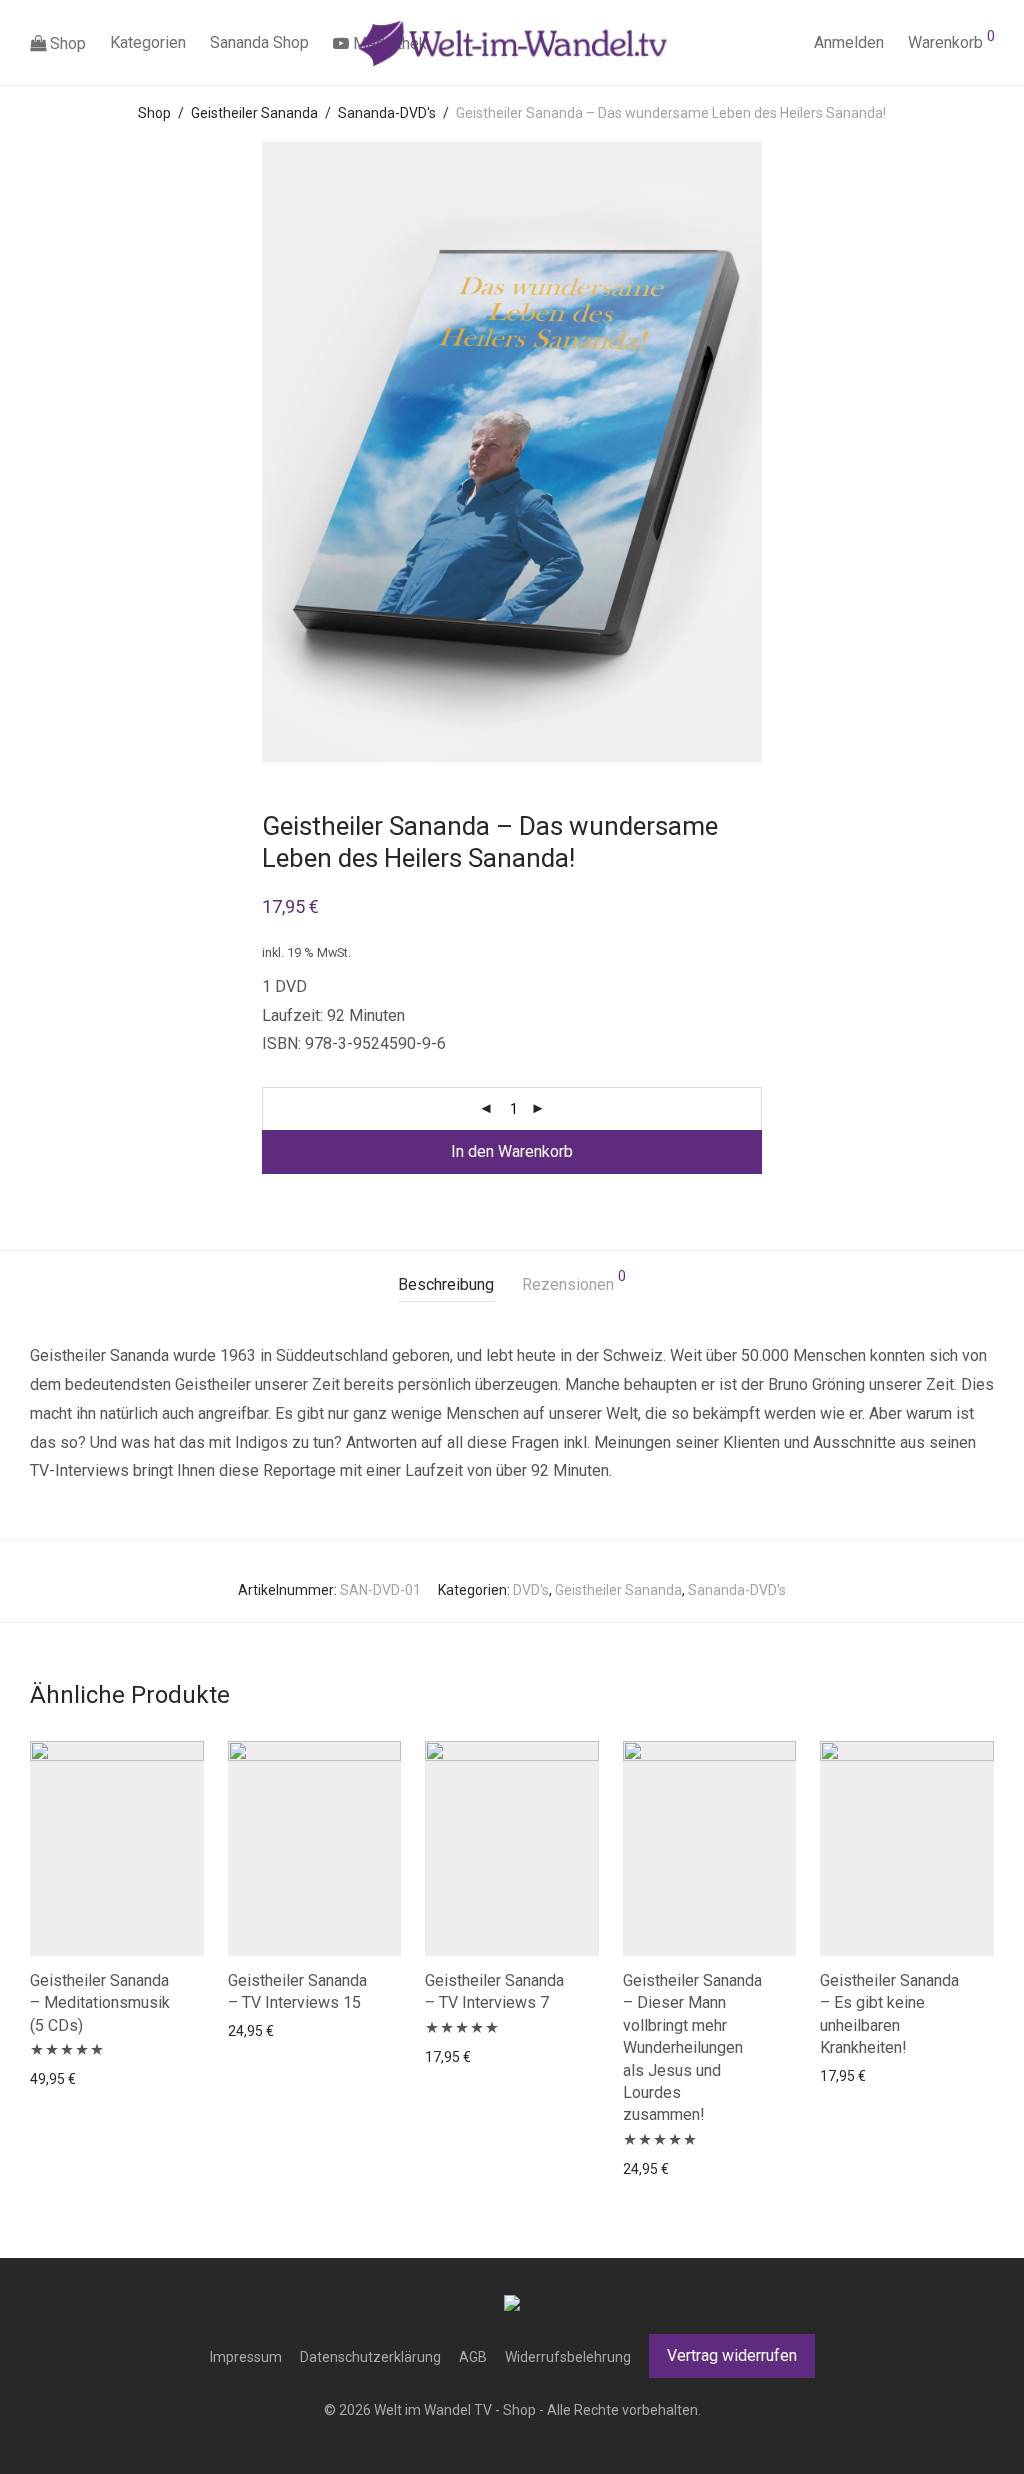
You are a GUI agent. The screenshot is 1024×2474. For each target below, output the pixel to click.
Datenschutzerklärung (370, 2357)
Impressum (246, 2357)
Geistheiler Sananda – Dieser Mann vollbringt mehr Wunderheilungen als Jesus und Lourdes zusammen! (692, 2047)
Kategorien (148, 42)
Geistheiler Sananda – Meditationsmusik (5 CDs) (100, 2003)
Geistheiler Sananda (254, 113)
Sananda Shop (259, 42)
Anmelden (849, 42)
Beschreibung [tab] (446, 1284)
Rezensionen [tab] (574, 1281)
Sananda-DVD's (387, 113)
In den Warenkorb (512, 1151)
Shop (66, 43)
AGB (473, 2357)
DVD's (531, 1590)
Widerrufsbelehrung (568, 2357)
